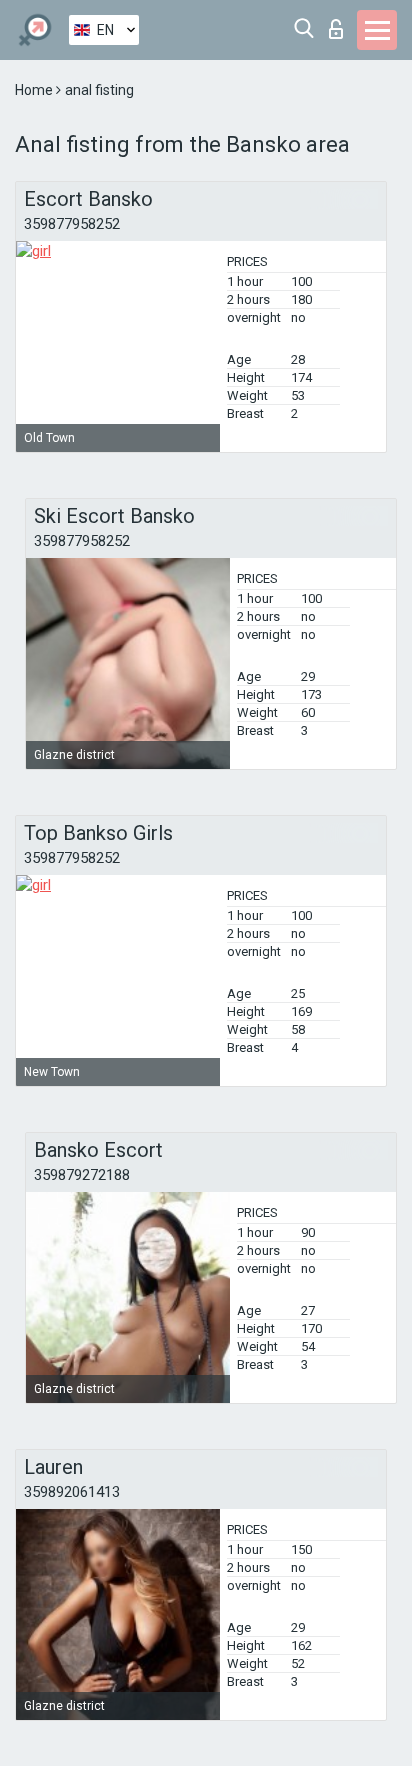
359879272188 (82, 1175)
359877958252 (72, 224)
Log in (340, 23)
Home (35, 90)
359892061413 (72, 1492)
